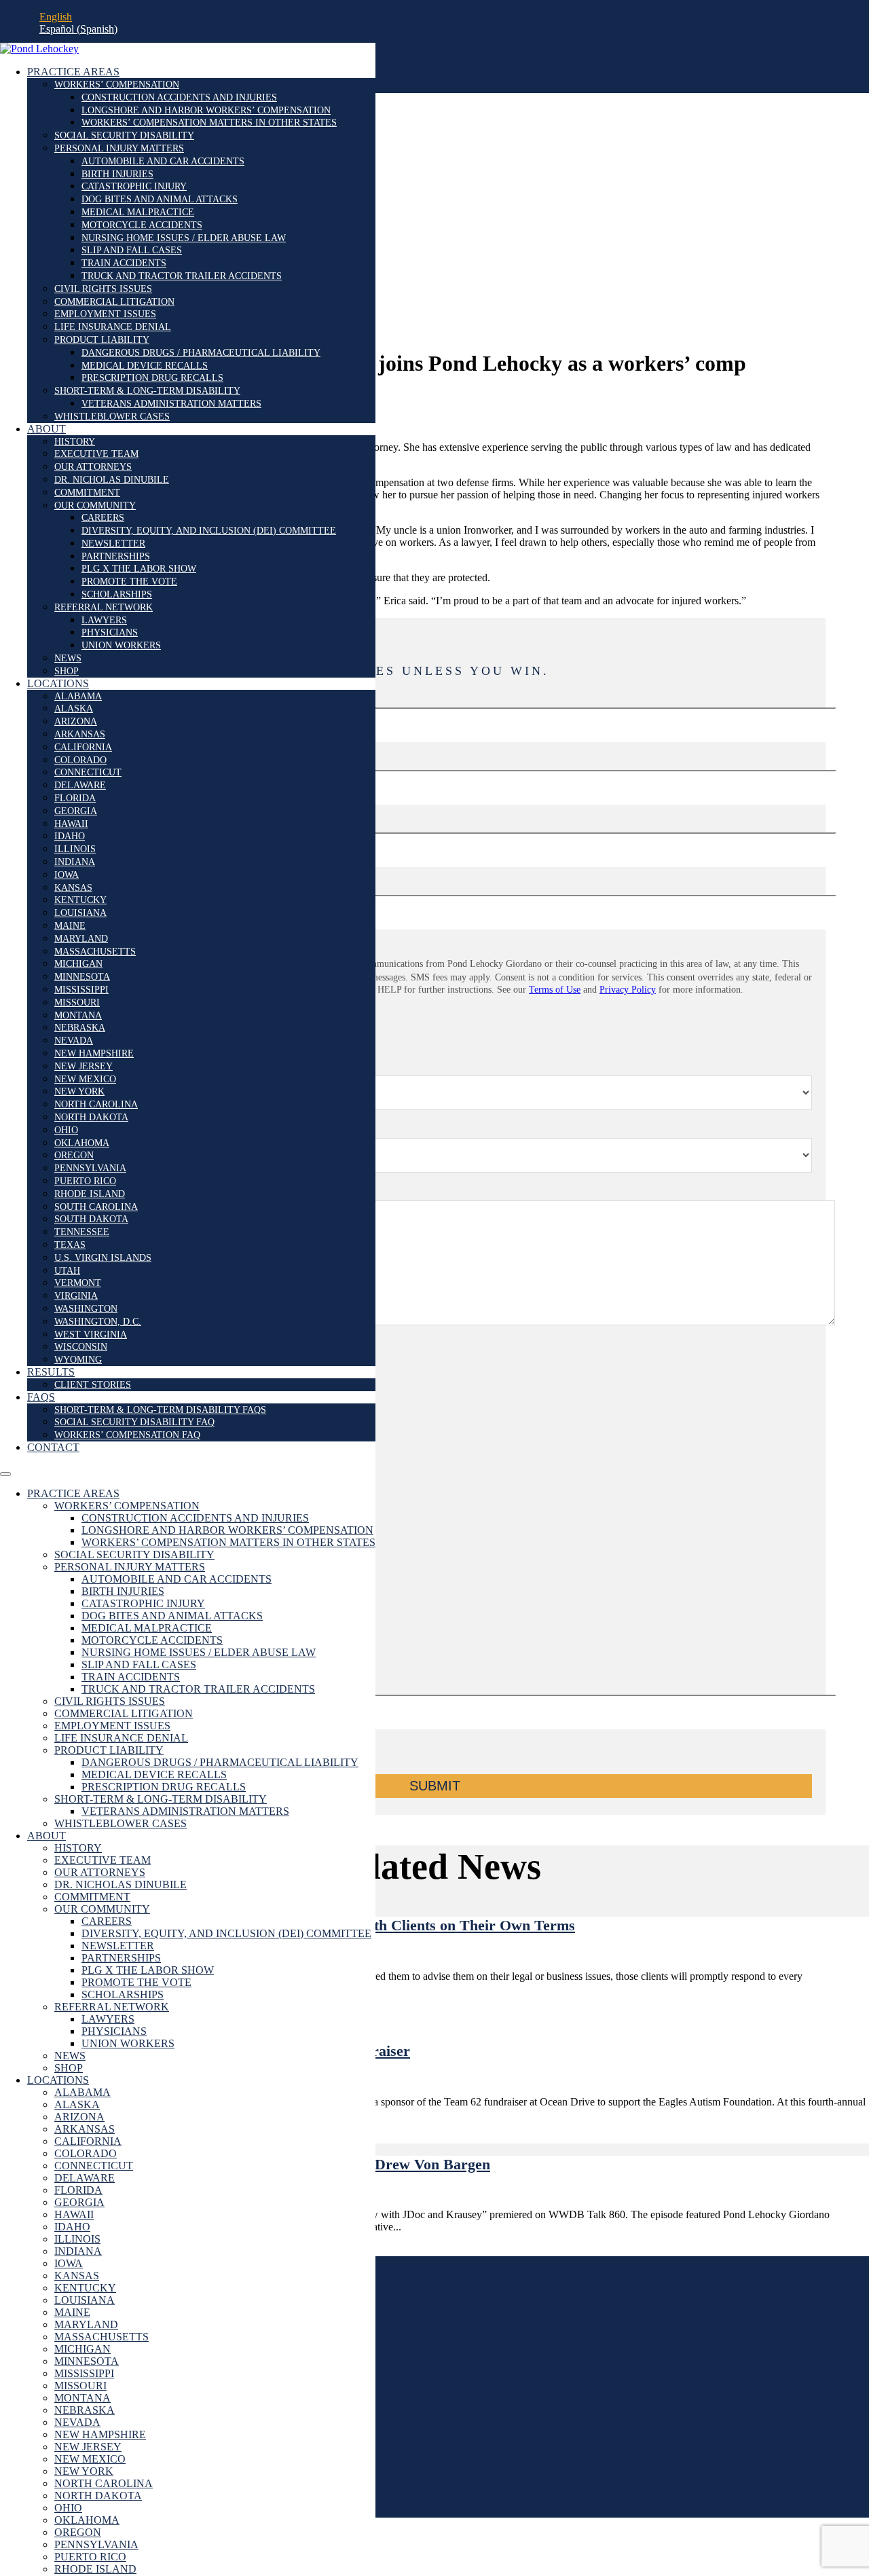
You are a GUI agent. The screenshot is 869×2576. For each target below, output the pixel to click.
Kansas (73, 888)
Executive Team (96, 454)
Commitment (87, 493)
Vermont (78, 1283)
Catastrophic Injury (134, 186)
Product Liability (102, 340)
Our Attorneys (93, 467)
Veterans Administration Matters (171, 404)
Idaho (70, 836)
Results (51, 1372)
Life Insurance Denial (113, 327)
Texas (70, 1245)
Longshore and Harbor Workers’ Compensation (206, 110)
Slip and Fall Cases (132, 250)
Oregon (74, 1155)
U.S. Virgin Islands (103, 1258)
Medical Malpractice (138, 212)
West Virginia (91, 1335)
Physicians (110, 632)
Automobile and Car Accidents (163, 161)
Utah (67, 1271)
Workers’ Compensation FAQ (127, 1435)
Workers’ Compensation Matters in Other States (209, 123)
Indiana (75, 862)
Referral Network (104, 607)
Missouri (77, 1002)
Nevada (74, 1041)
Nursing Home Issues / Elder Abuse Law (184, 238)
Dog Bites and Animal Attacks (160, 199)
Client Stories (93, 1385)
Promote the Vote (129, 582)
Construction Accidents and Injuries (179, 97)
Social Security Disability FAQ (134, 1422)
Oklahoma (82, 1143)
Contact (53, 1447)
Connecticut (88, 772)
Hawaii (71, 824)
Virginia (76, 1296)
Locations (58, 683)
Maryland (81, 939)
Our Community (95, 505)
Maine (70, 926)
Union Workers (121, 645)
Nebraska (80, 1028)
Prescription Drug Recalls (152, 378)
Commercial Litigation (114, 302)
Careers (103, 518)
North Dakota (91, 1117)
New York (79, 1091)
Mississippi (81, 990)
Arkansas (80, 734)
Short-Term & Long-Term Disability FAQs (160, 1410)
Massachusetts (95, 952)
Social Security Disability (124, 135)
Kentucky (80, 900)
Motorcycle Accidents (142, 225)
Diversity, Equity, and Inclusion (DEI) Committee (209, 531)
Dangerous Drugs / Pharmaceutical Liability (201, 353)
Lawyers (104, 620)
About (47, 429)
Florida (75, 798)
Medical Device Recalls (145, 366)
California (83, 747)
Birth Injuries (117, 174)
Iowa (67, 875)
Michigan (78, 964)
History (75, 442)
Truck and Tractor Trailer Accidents (182, 276)
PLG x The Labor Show (139, 569)
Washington (86, 1309)
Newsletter (113, 544)
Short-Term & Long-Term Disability (147, 391)
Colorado (80, 760)
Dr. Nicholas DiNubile (112, 480)
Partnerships (116, 556)
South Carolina (96, 1207)
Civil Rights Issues (103, 289)
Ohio (66, 1130)
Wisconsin (81, 1347)
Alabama (78, 696)
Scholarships (117, 594)
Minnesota (82, 977)
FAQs (41, 1397)
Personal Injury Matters (119, 148)
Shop (67, 671)
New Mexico (85, 1079)
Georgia (76, 811)
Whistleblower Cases (112, 417)
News (68, 658)
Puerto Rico (85, 1181)
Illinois (75, 849)
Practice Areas (73, 72)
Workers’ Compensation (117, 85)
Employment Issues (105, 314)
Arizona (76, 721)
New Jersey (84, 1066)
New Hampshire (94, 1053)
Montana (78, 1015)
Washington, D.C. (98, 1322)
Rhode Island (90, 1194)
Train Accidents (124, 263)
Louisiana (80, 913)
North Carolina (96, 1104)
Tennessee (82, 1232)
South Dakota (91, 1219)
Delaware (80, 785)
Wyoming (78, 1360)
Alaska (74, 709)
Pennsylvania (90, 1168)
